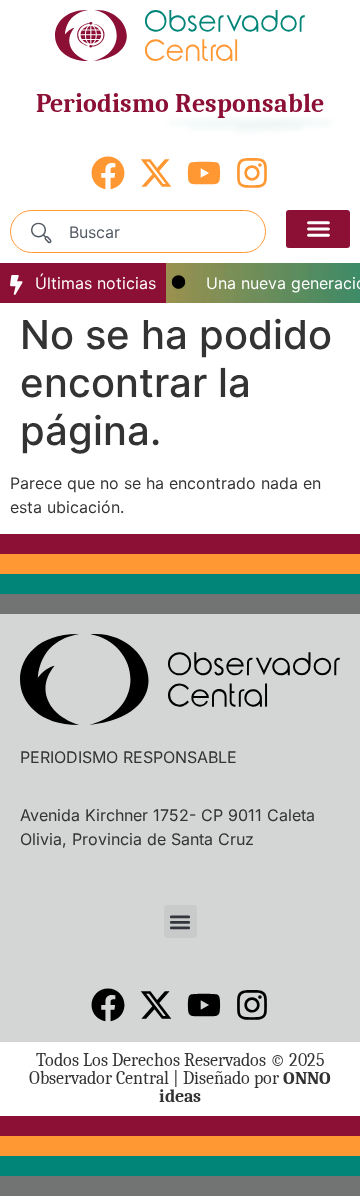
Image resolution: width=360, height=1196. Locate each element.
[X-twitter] (156, 173)
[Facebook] (108, 173)
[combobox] (138, 231)
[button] (318, 229)
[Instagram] (252, 173)
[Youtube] (204, 173)
